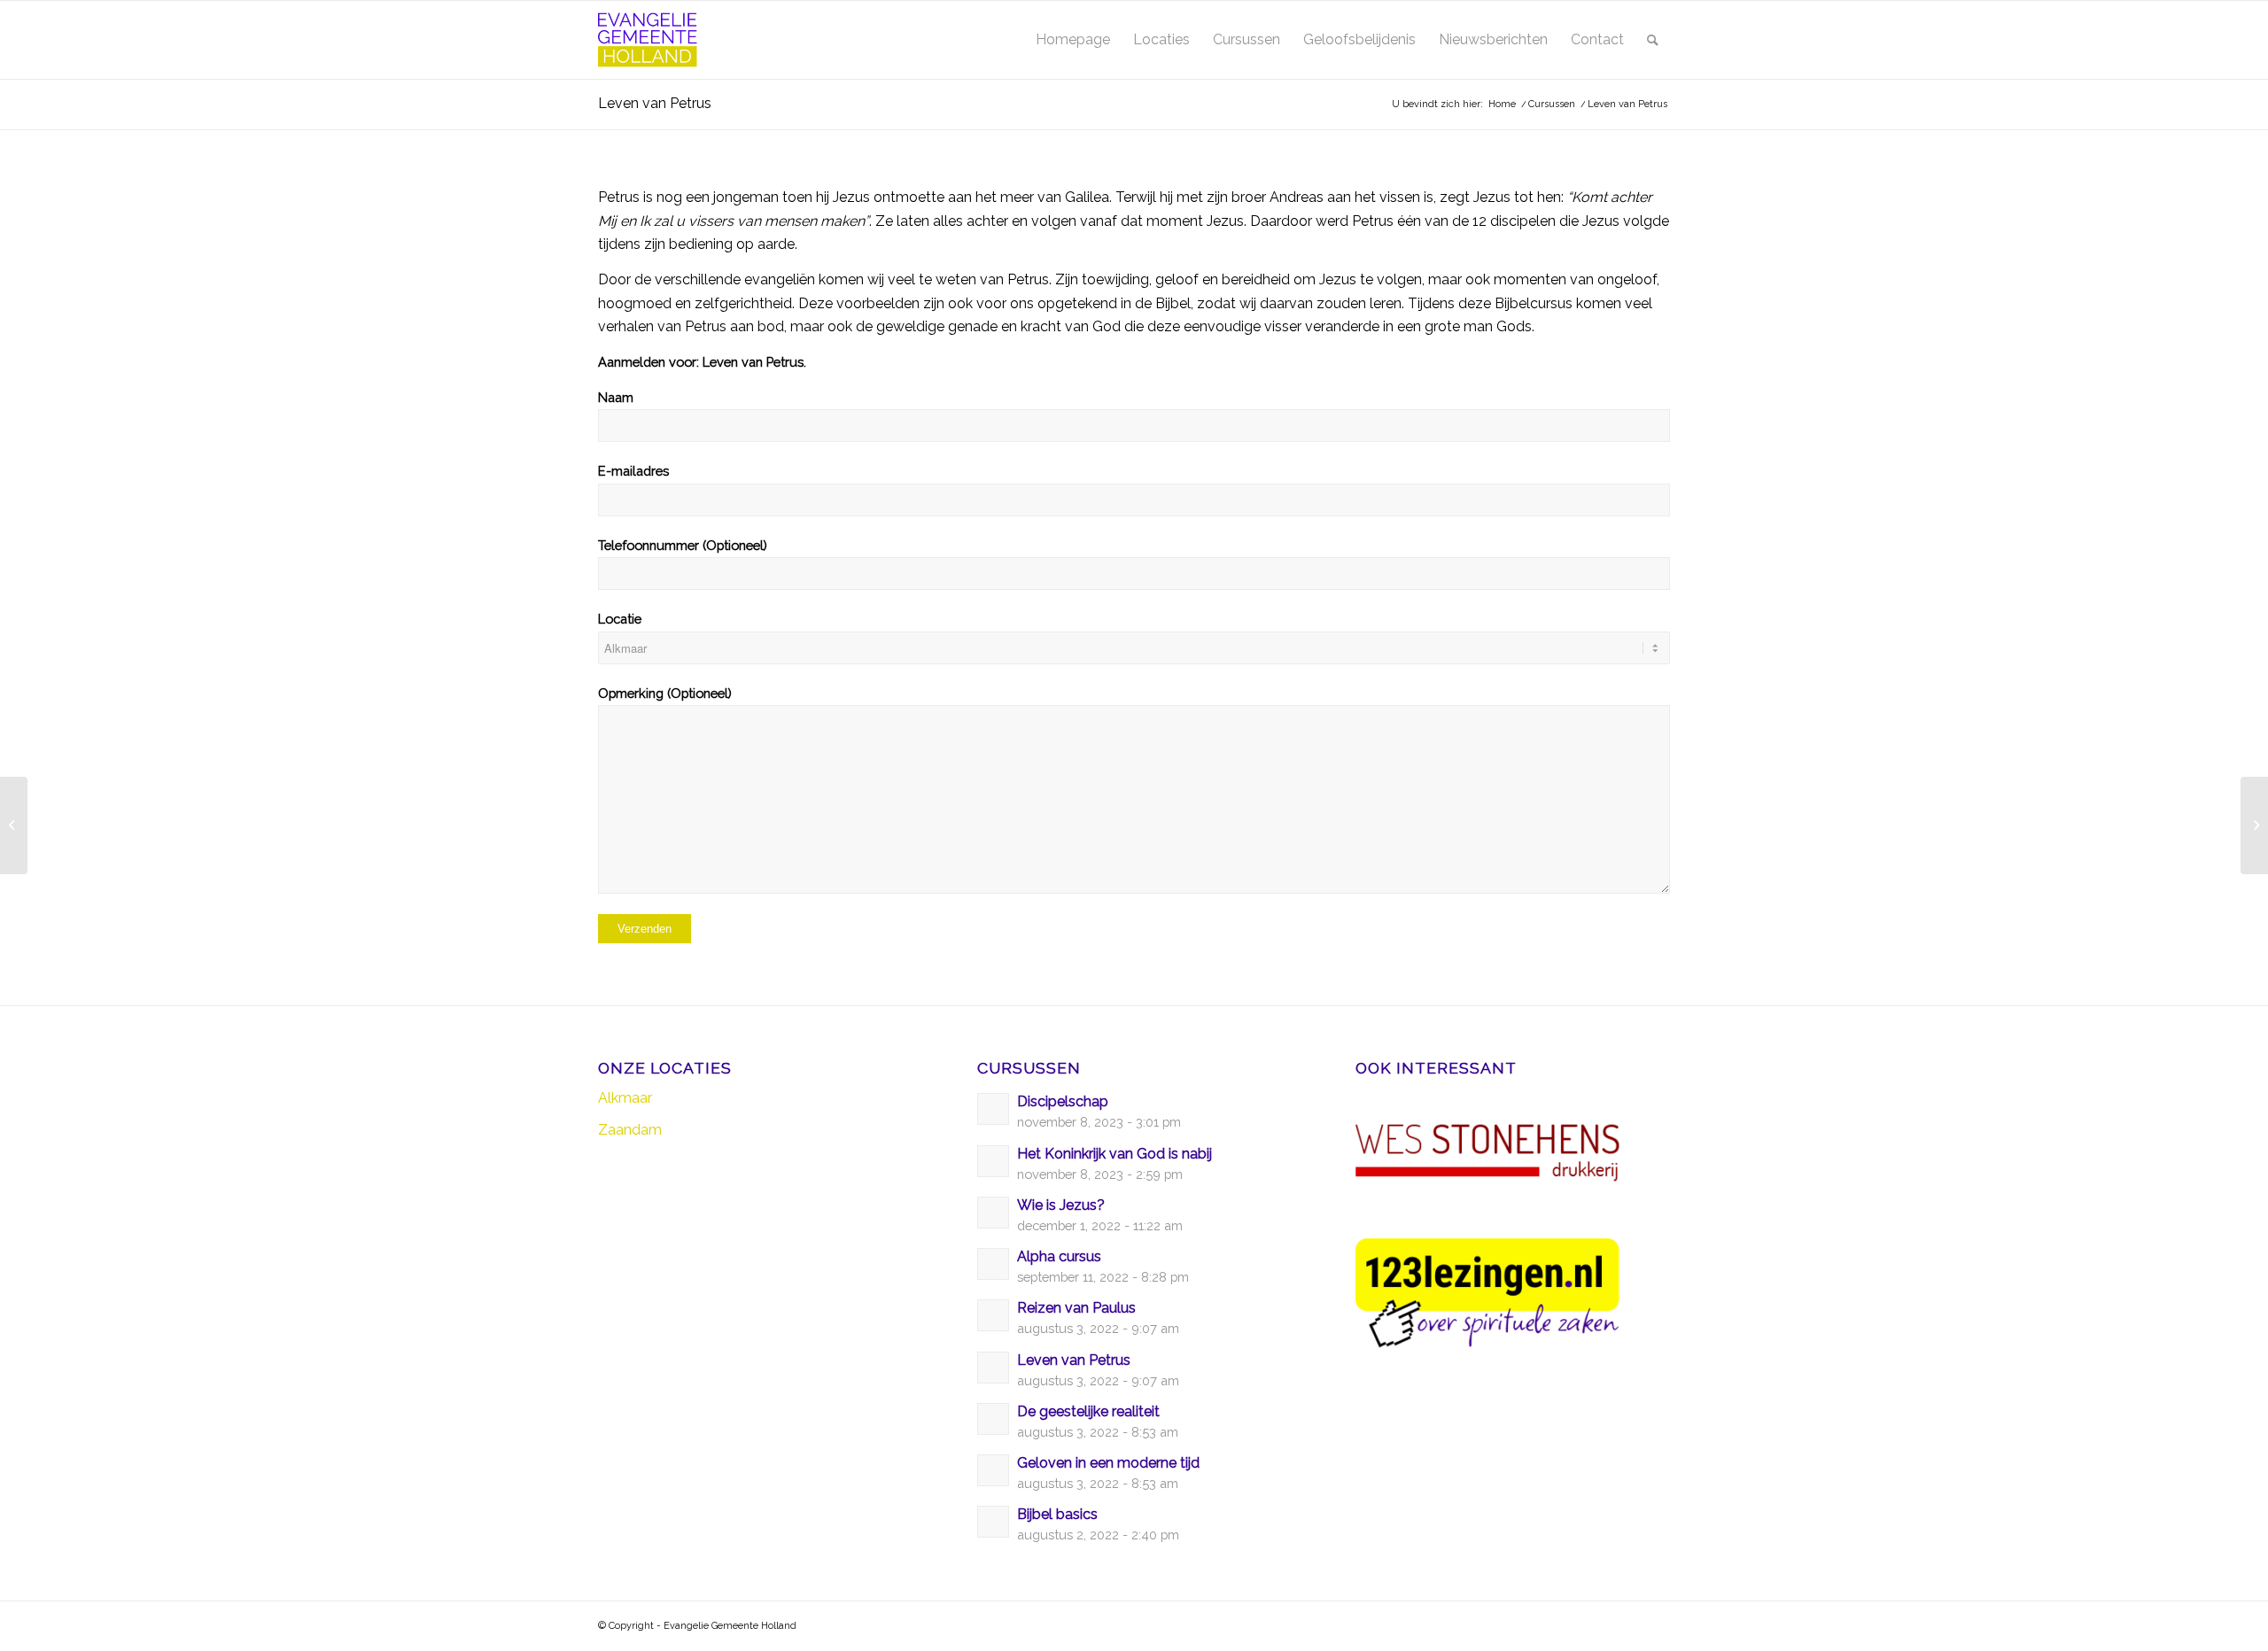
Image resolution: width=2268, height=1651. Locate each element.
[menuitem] (1073, 40)
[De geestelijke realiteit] (14, 825)
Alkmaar (625, 1098)
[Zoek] (1653, 40)
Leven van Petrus (655, 103)
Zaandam (630, 1130)
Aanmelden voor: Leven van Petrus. (702, 362)
